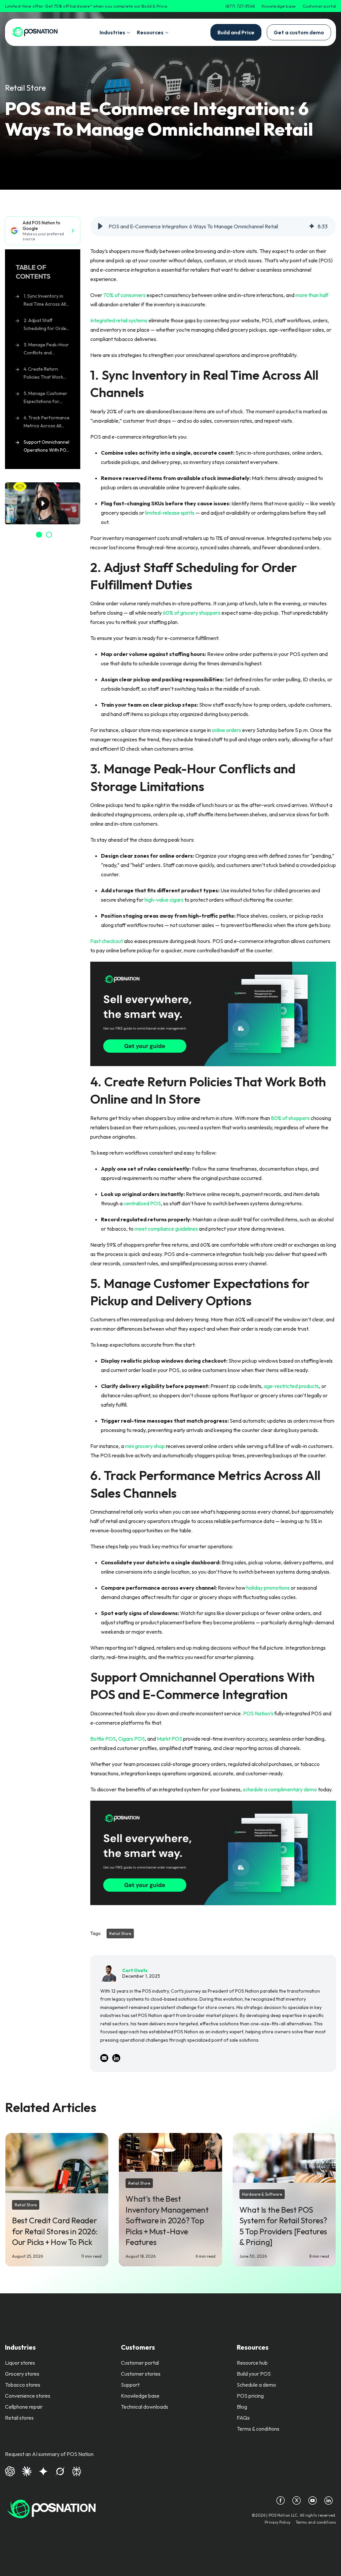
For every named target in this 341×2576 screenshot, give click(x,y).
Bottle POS (103, 1739)
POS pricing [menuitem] (250, 2396)
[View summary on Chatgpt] (10, 2470)
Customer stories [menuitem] (141, 2374)
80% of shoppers (290, 1118)
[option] (43, 503)
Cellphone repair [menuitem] (24, 2407)
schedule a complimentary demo (280, 1789)
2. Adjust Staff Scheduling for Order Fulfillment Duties (46, 325)
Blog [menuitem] (242, 2407)
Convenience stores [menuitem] (28, 2396)
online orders (226, 730)
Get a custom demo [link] (299, 32)
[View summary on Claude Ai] (27, 2470)
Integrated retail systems (119, 320)
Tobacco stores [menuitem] (23, 2385)
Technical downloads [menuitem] (145, 2407)
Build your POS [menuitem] (254, 2374)
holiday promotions (268, 1588)
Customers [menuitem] (138, 2347)
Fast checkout (107, 941)
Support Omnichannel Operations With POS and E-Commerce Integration (46, 447)
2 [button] (49, 535)
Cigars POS (132, 1739)
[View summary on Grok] (60, 2470)
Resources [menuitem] (253, 2347)
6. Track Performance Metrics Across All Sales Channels (47, 423)
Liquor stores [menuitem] (20, 2363)
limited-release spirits (170, 513)
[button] (100, 226)
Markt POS (170, 1739)
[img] (312, 226)
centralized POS (142, 1203)
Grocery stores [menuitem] (22, 2374)
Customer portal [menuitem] (140, 2363)
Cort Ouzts (135, 1970)
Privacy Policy (278, 2522)
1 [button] (39, 535)
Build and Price (236, 32)
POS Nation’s (258, 1713)
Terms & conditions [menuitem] (258, 2429)
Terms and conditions (316, 2522)
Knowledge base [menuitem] (140, 2396)
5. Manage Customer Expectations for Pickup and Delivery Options (45, 398)
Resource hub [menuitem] (252, 2363)
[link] (34, 32)
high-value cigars (164, 900)
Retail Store (25, 88)
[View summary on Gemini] (43, 2470)
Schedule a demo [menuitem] (256, 2385)
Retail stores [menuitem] (19, 2418)
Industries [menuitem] (20, 2347)
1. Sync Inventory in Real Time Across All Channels (45, 301)
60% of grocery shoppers (192, 613)
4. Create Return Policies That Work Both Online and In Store (43, 374)
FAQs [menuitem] (243, 2418)
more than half (312, 295)
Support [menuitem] (130, 2385)
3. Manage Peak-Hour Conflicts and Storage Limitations (46, 350)
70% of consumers (124, 295)
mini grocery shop (145, 1446)
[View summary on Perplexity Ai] (77, 2470)
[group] (213, 226)
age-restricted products (291, 1386)
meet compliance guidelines (166, 1229)
